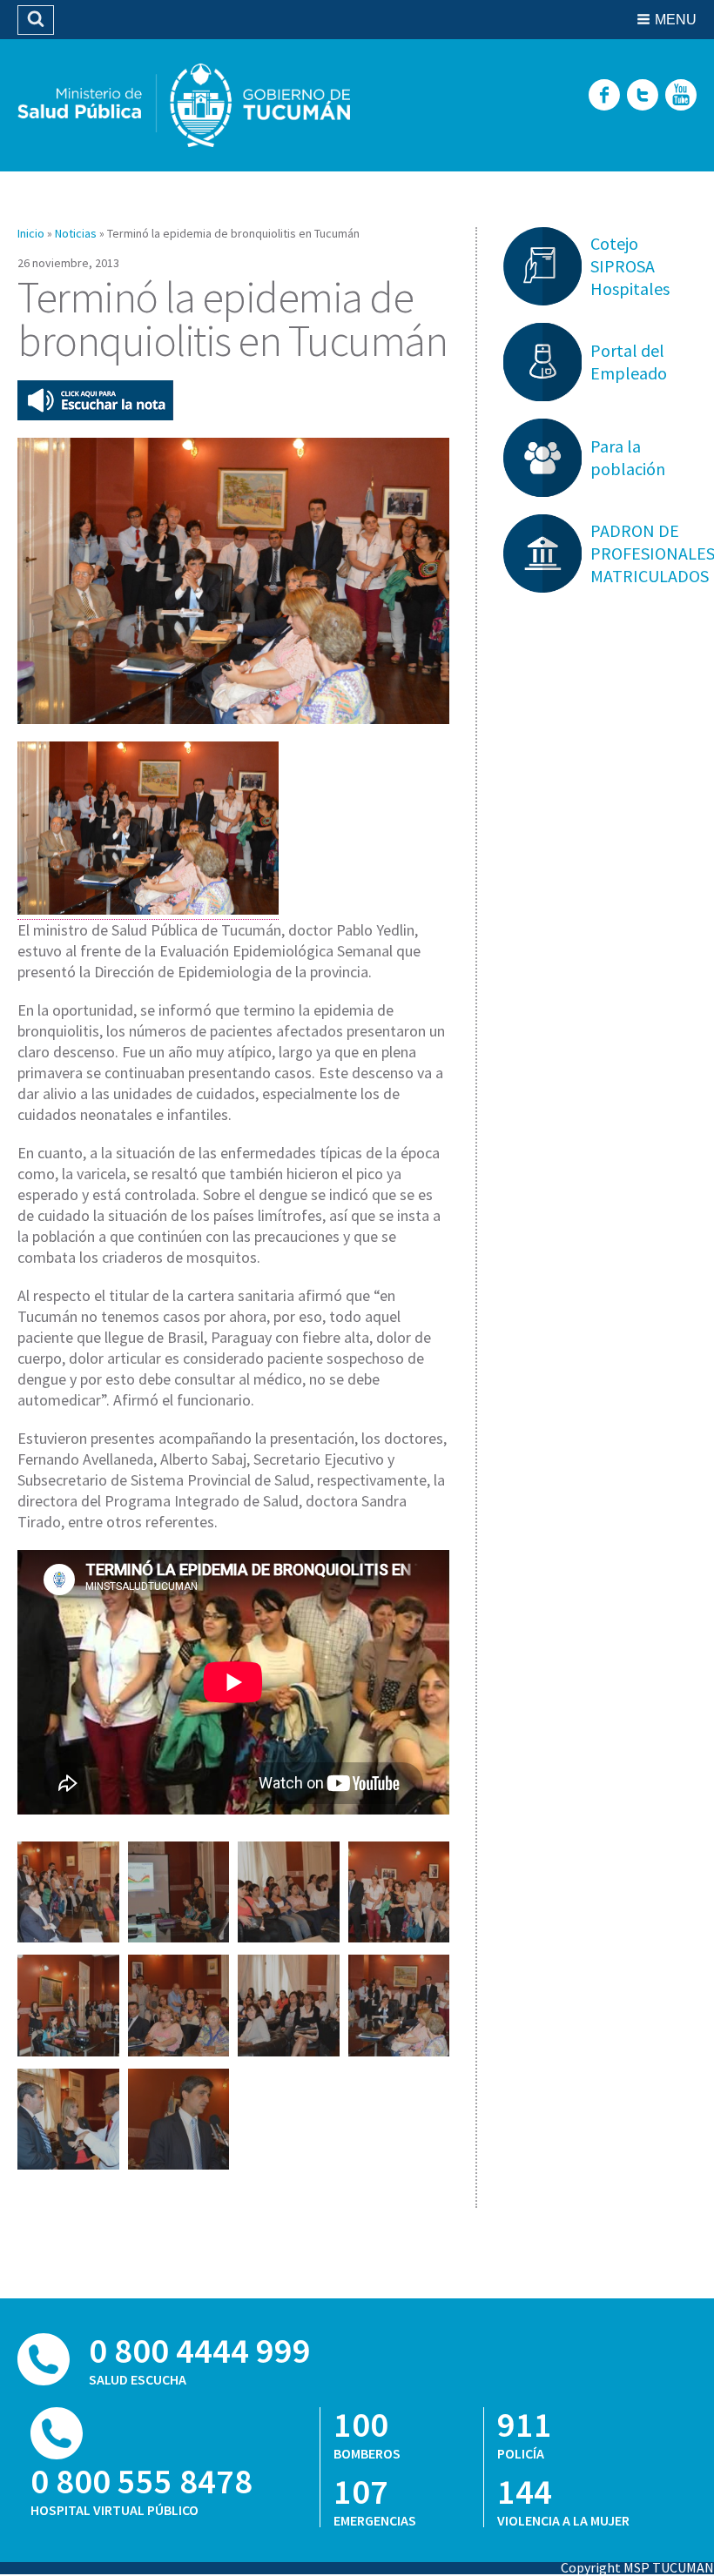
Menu (676, 20)
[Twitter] (643, 96)
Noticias (76, 233)
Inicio (31, 233)
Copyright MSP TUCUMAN (637, 2567)
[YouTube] (681, 96)
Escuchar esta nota (95, 400)
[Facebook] (604, 96)
